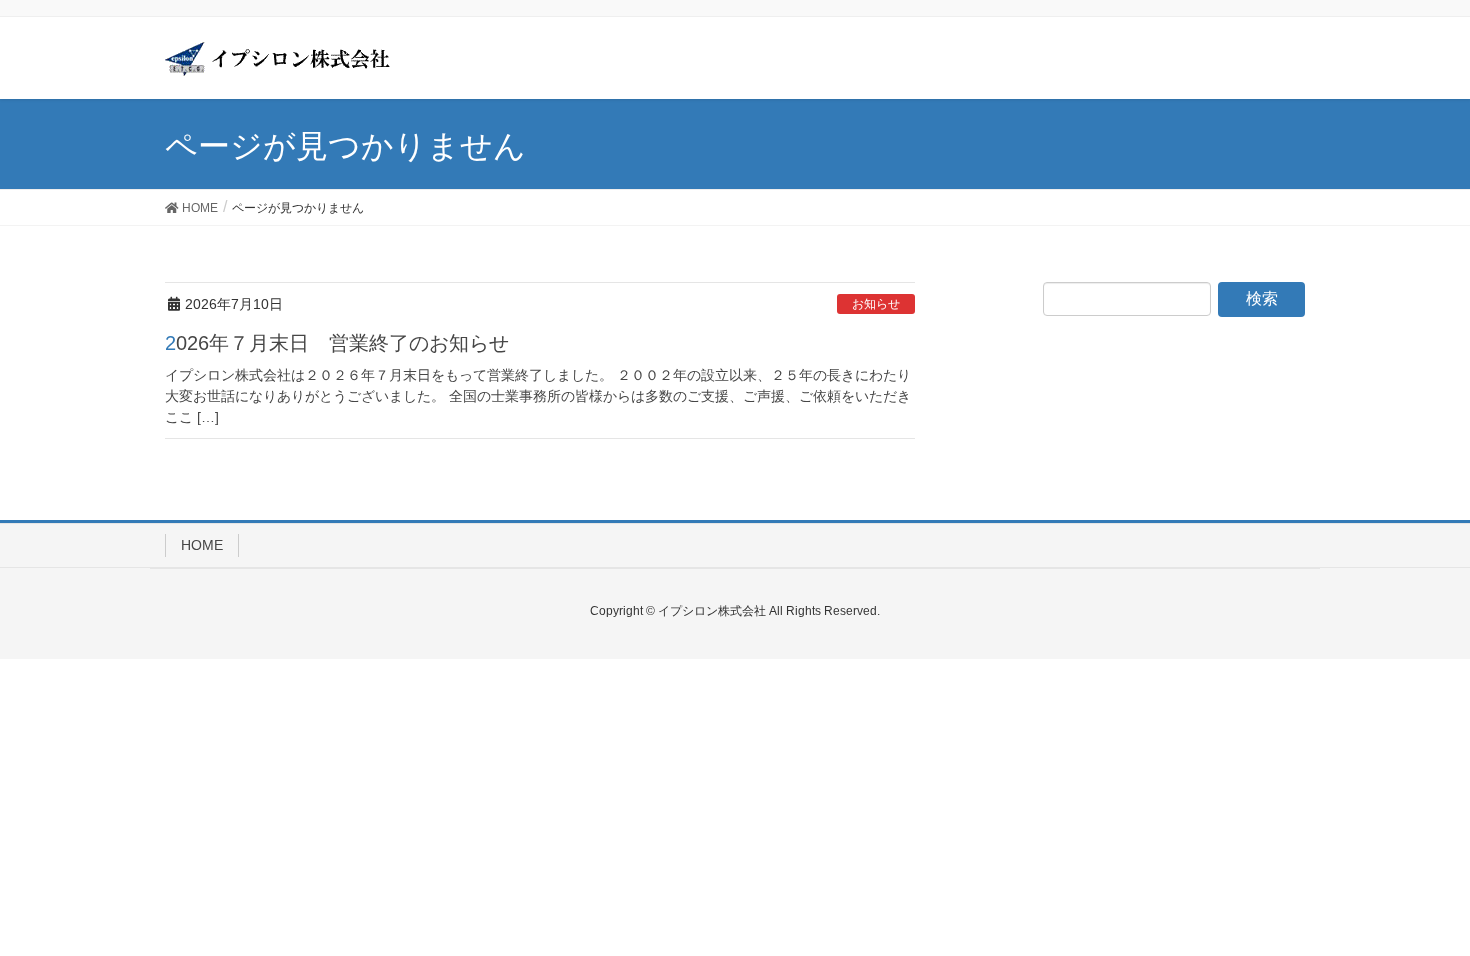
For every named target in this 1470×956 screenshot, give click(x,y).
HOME (202, 545)
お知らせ (876, 304)
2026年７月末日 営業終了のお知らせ (337, 343)
